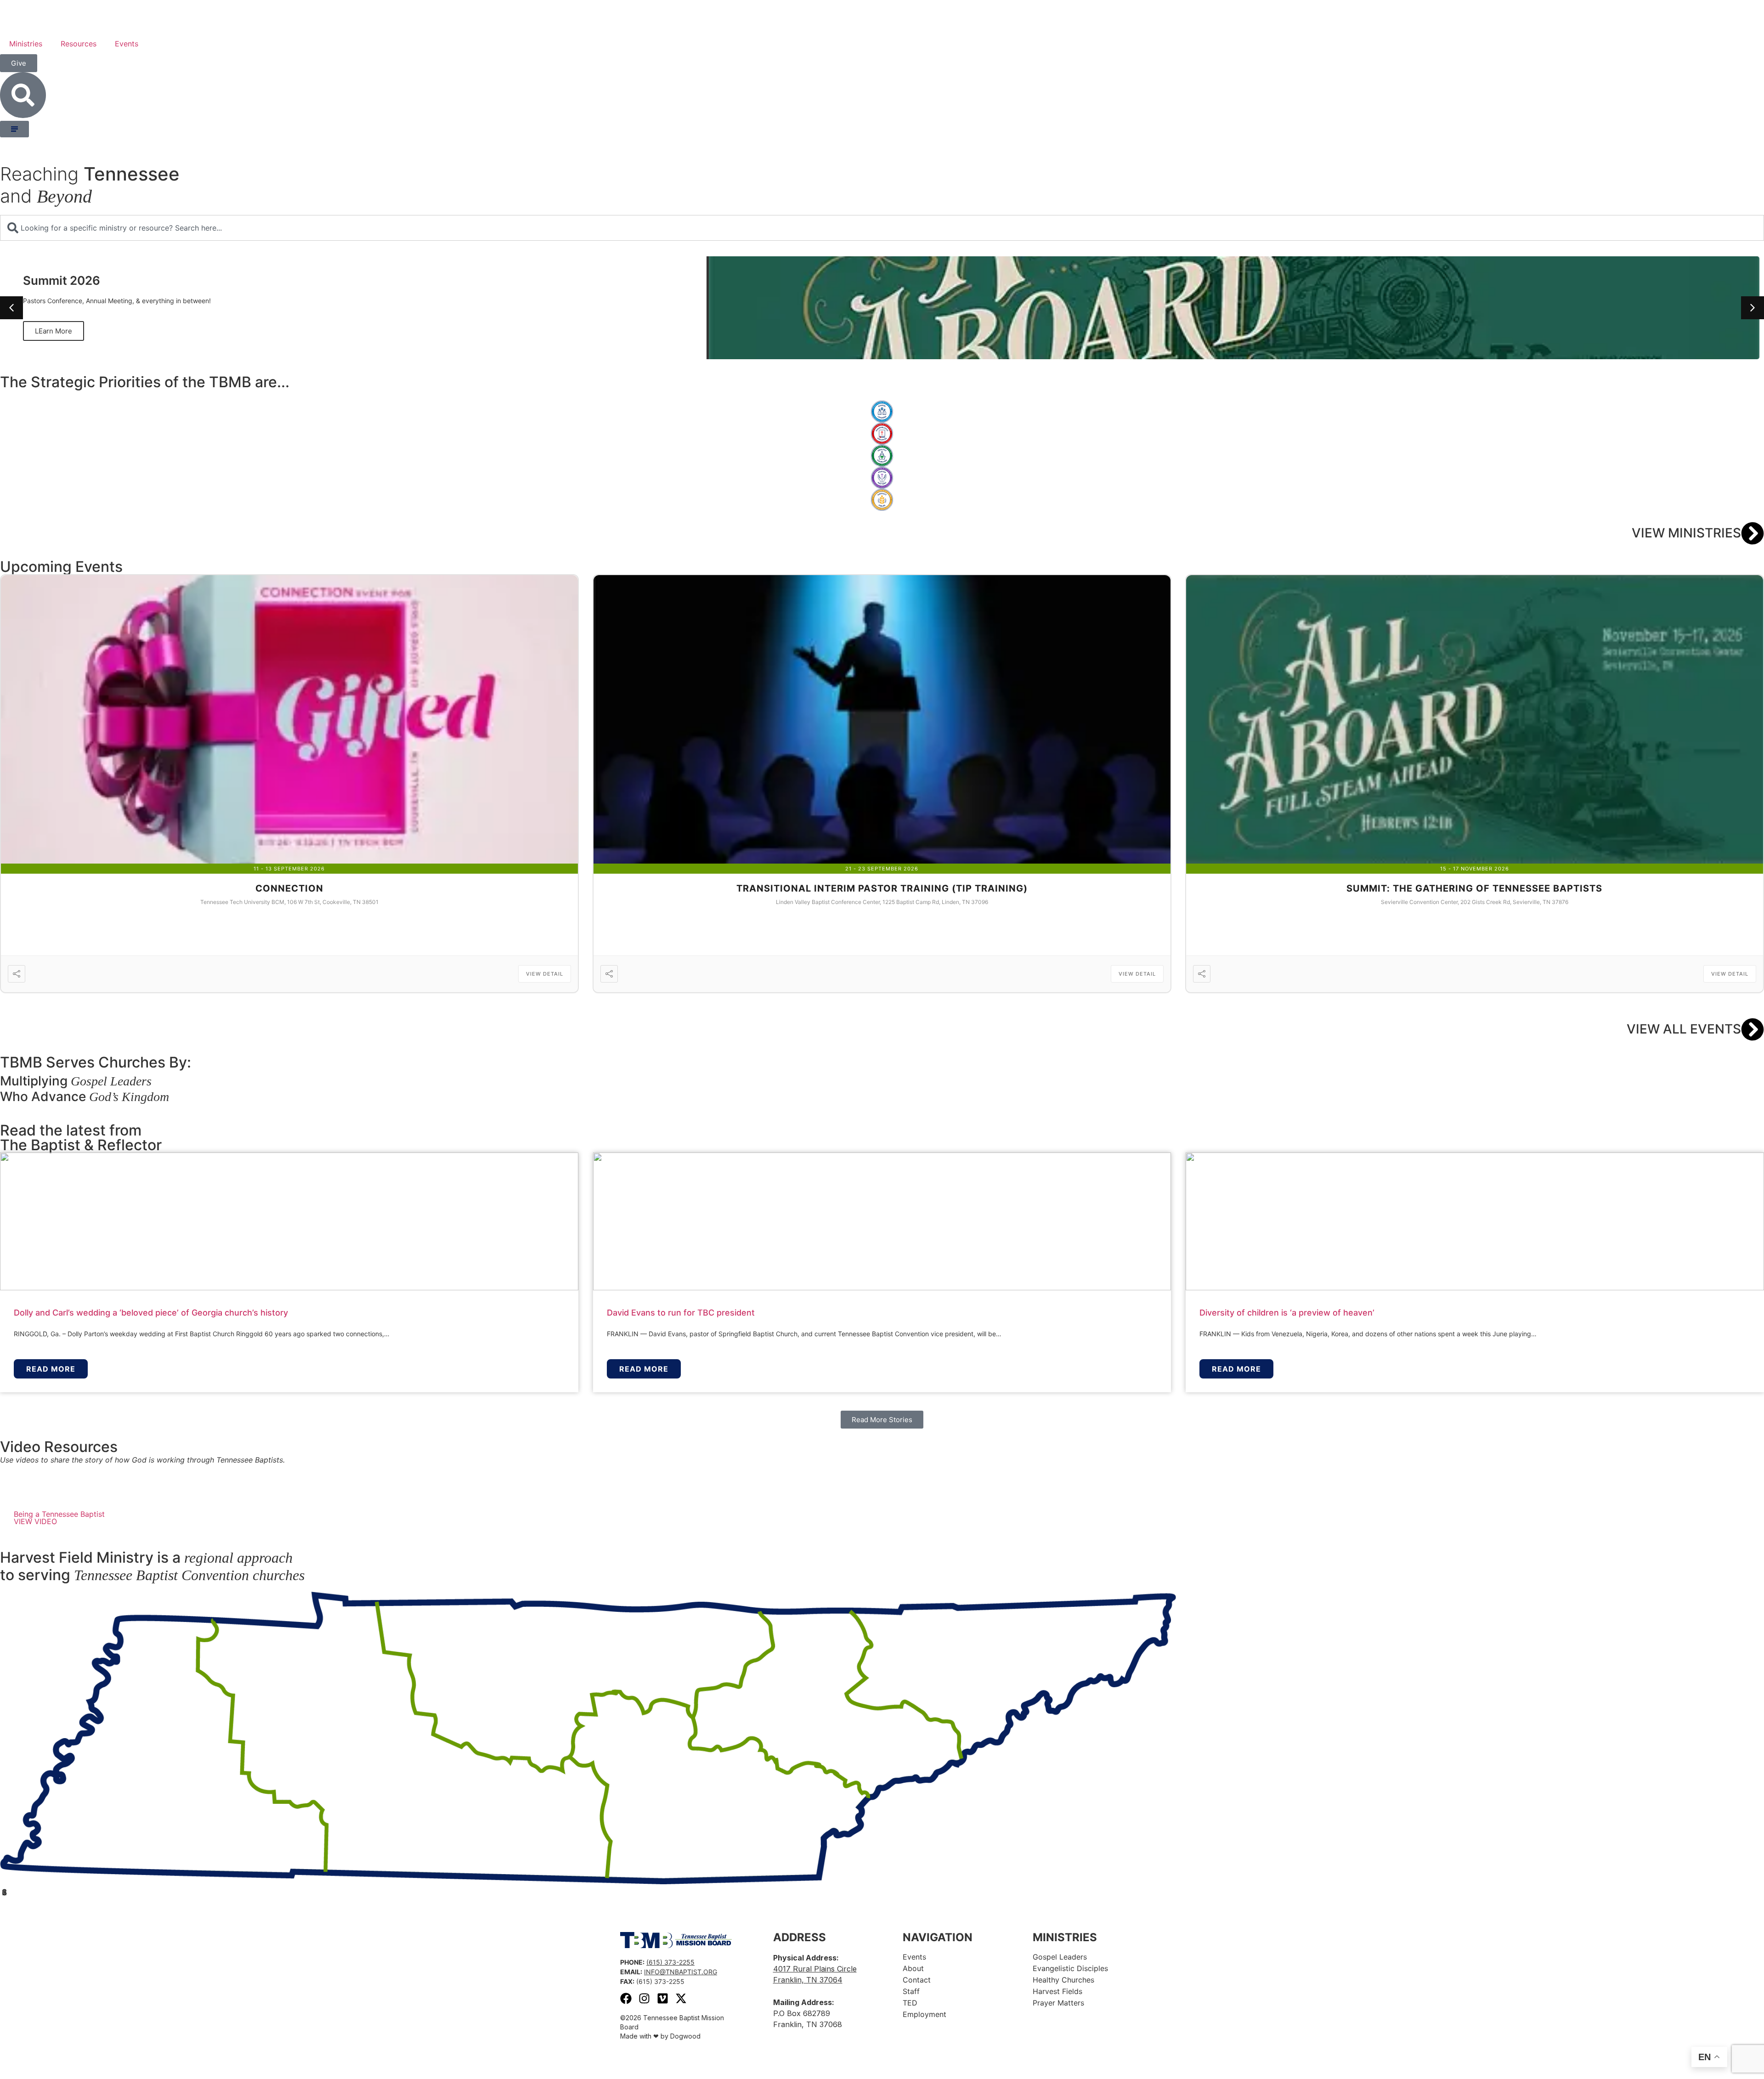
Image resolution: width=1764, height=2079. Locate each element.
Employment (924, 2014)
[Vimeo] (663, 1998)
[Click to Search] (23, 95)
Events (127, 44)
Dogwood (685, 2036)
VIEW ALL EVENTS (1684, 1029)
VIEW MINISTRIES (1686, 533)
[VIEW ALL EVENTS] (1753, 1029)
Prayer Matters (1058, 2003)
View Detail (545, 974)
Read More (51, 1369)
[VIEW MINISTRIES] (1753, 533)
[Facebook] (626, 1998)
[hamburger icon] (14, 129)
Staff (911, 1991)
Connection (289, 888)
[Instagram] (644, 1998)
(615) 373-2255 (670, 1962)
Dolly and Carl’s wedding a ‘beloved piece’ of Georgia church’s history (151, 1313)
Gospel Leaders (1060, 1957)
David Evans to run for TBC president (681, 1313)
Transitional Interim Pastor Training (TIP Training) (882, 888)
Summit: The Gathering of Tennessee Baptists (1474, 888)
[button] (1753, 308)
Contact (917, 1980)
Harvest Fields (1057, 1991)
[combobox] (882, 228)
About (913, 1968)
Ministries (26, 44)
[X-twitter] (681, 1998)
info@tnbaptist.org (681, 1972)
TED (910, 2003)
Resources (79, 44)
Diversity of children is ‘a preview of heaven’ (1287, 1313)
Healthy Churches (1063, 1980)
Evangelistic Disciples (1070, 1968)
